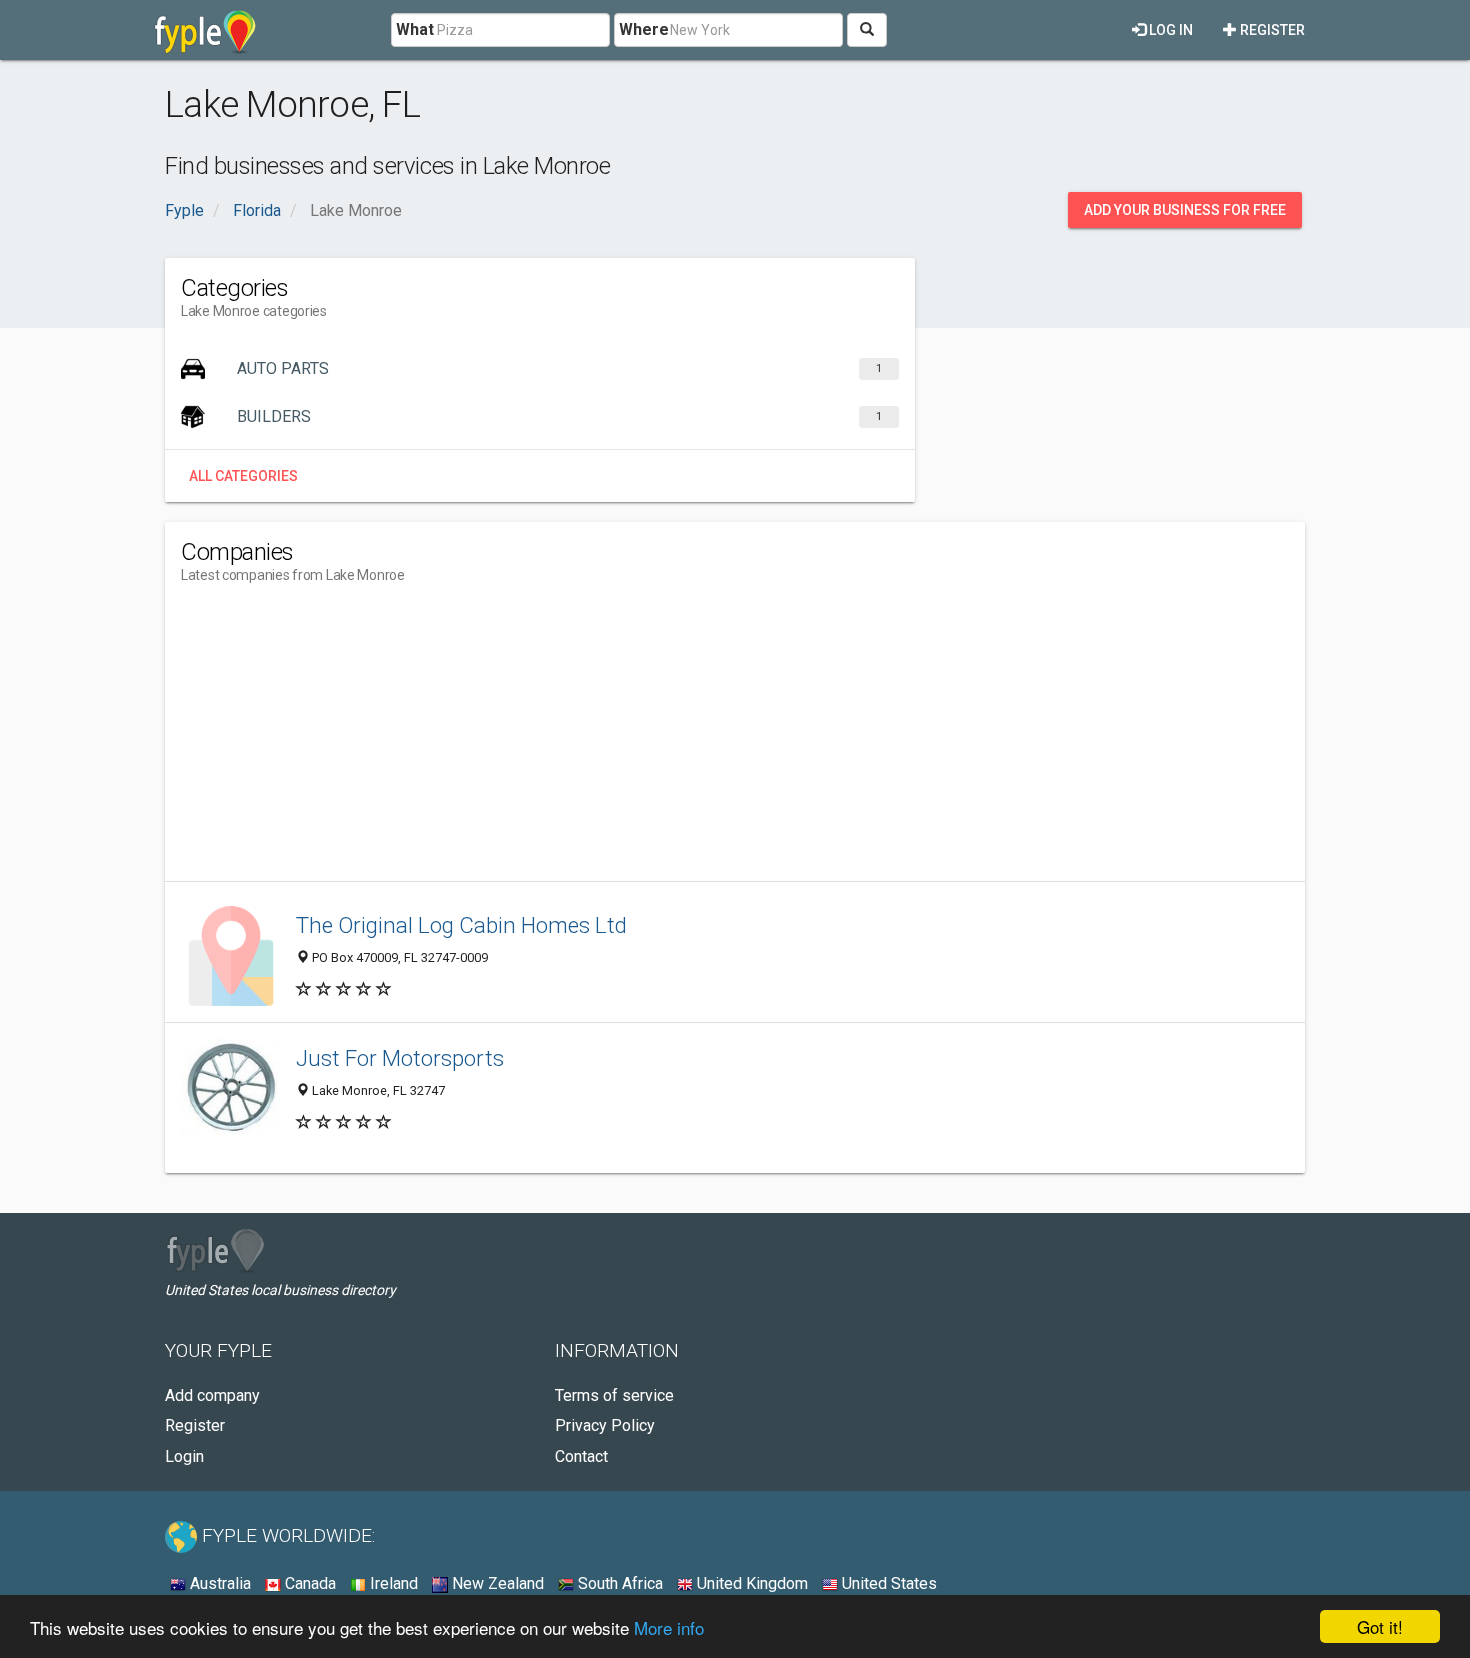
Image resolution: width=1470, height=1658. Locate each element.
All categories (243, 476)
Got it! (1380, 1626)
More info (669, 1627)
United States (887, 1583)
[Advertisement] (545, 741)
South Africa (618, 1583)
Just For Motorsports (400, 1058)
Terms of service (614, 1395)
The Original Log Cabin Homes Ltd (461, 925)
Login (184, 1456)
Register (1271, 30)
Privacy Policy (605, 1425)
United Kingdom (750, 1583)
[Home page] (205, 30)
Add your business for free (1185, 210)
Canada (308, 1583)
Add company (212, 1395)
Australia (218, 1583)
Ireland (392, 1583)
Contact (581, 1456)
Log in (1169, 30)
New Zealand (496, 1583)
